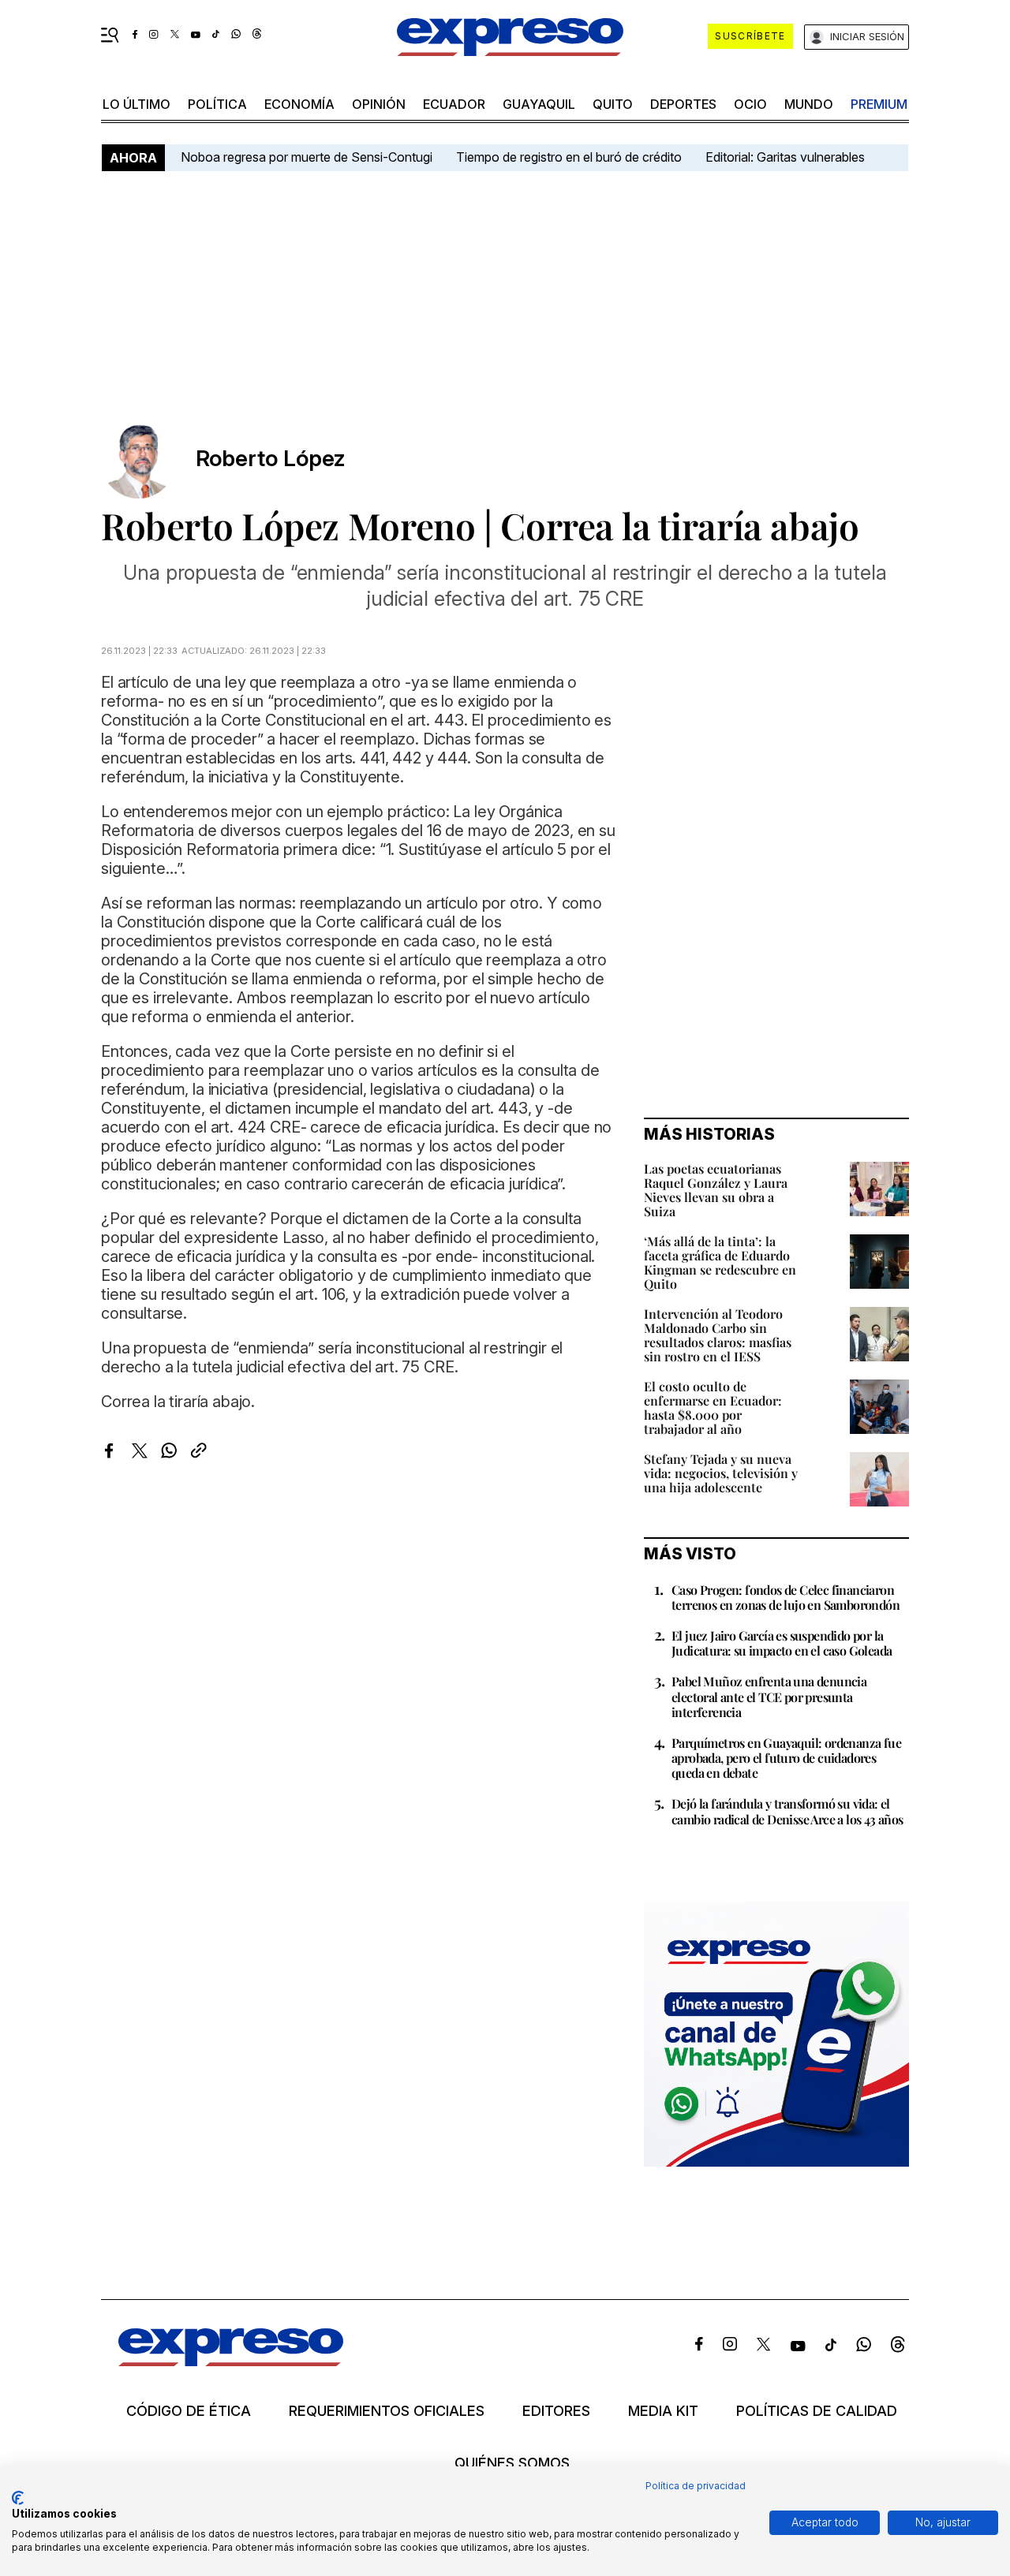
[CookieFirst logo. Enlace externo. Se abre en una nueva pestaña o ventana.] (18, 2498)
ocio (750, 104)
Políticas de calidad (817, 2411)
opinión (379, 104)
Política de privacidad (696, 2486)
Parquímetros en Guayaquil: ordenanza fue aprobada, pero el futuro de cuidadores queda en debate (786, 1758)
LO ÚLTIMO (137, 104)
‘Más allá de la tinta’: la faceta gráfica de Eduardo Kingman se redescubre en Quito (720, 1262)
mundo (809, 104)
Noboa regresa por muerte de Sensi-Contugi (307, 157)
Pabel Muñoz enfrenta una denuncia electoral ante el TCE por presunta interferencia (769, 1696)
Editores (556, 2411)
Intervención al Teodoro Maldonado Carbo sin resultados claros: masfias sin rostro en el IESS (718, 1335)
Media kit (663, 2411)
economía (299, 104)
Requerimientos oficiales (387, 2411)
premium (879, 104)
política (217, 104)
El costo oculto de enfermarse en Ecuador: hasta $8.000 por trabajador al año (713, 1407)
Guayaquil (539, 104)
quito (613, 104)
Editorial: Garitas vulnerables (785, 157)
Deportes (683, 104)
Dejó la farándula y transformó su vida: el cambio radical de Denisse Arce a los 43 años (787, 1811)
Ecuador (454, 104)
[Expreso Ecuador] (231, 2361)
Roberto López (271, 459)
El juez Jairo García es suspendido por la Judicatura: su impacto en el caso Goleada (782, 1643)
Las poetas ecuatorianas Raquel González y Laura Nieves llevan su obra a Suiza (716, 1190)
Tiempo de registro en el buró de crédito (569, 157)
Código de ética (189, 2411)
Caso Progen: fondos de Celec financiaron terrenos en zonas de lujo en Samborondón (786, 1597)
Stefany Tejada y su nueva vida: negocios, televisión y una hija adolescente (721, 1473)
